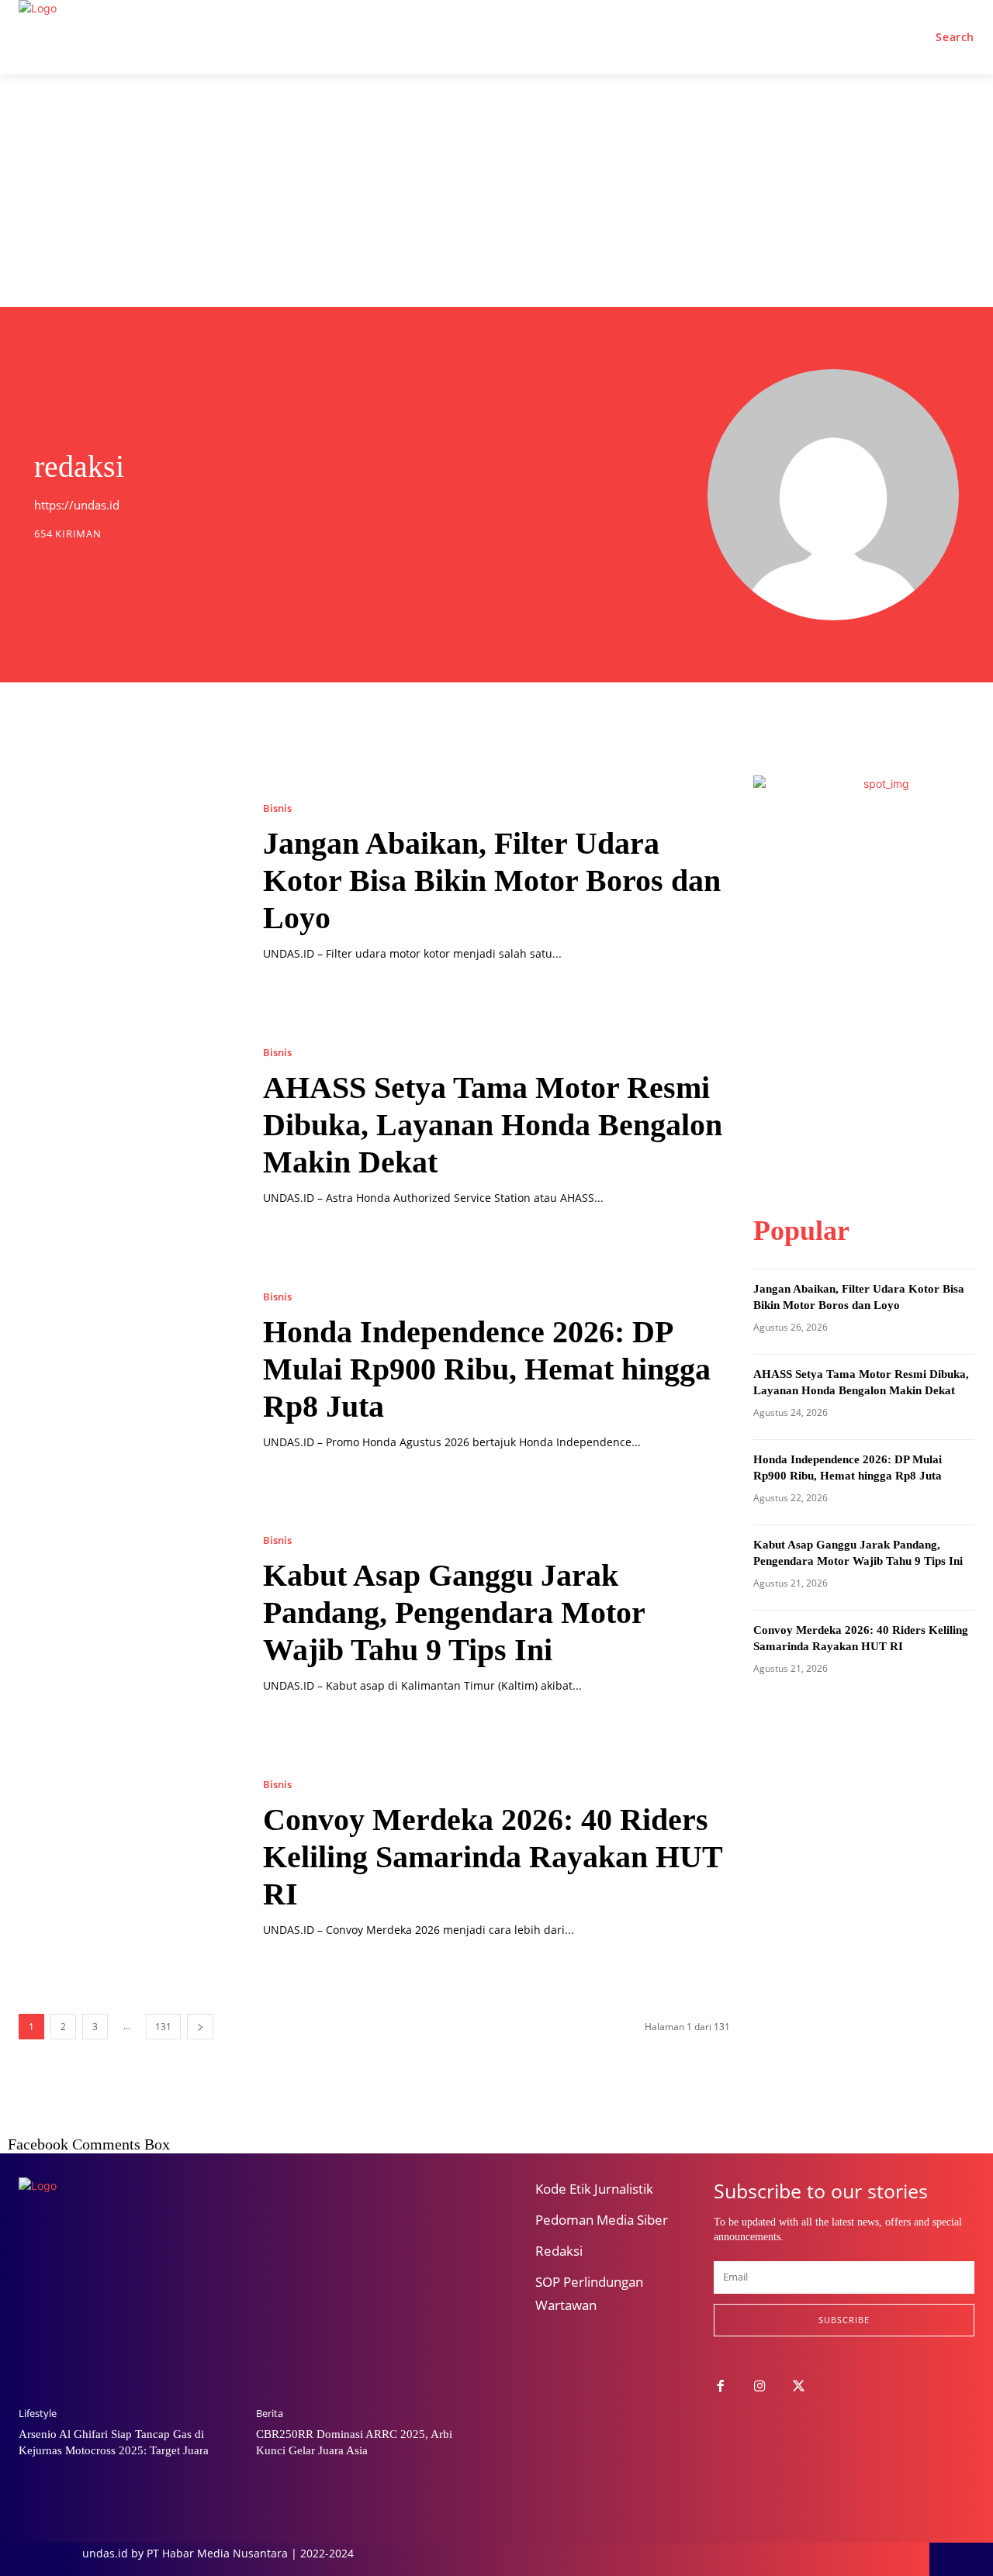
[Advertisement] (496, 191)
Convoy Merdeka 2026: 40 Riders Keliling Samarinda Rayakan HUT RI (493, 1857)
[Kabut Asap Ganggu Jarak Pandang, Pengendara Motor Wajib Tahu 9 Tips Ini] (125, 1615)
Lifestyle (38, 2414)
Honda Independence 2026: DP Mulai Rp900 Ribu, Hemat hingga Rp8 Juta (487, 1369)
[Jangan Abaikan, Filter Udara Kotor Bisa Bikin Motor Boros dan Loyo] (125, 882)
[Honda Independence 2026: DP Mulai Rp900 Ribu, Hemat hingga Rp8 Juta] (125, 1371)
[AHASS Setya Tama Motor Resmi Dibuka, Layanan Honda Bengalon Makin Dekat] (125, 1126)
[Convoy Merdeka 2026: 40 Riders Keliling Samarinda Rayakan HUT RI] (125, 1859)
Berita (270, 2414)
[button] (955, 37)
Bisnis (277, 808)
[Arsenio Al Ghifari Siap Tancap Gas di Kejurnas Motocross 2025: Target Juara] (130, 2315)
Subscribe (844, 2320)
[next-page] (200, 2027)
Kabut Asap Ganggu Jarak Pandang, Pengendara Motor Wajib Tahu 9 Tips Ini (454, 1613)
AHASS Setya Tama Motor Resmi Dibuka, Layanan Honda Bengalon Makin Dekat (493, 1125)
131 (163, 2027)
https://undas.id (77, 505)
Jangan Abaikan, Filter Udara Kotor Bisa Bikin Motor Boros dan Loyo (492, 881)
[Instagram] (760, 2387)
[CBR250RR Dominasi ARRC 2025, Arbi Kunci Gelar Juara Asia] (367, 2315)
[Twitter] (799, 2387)
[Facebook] (720, 2387)
